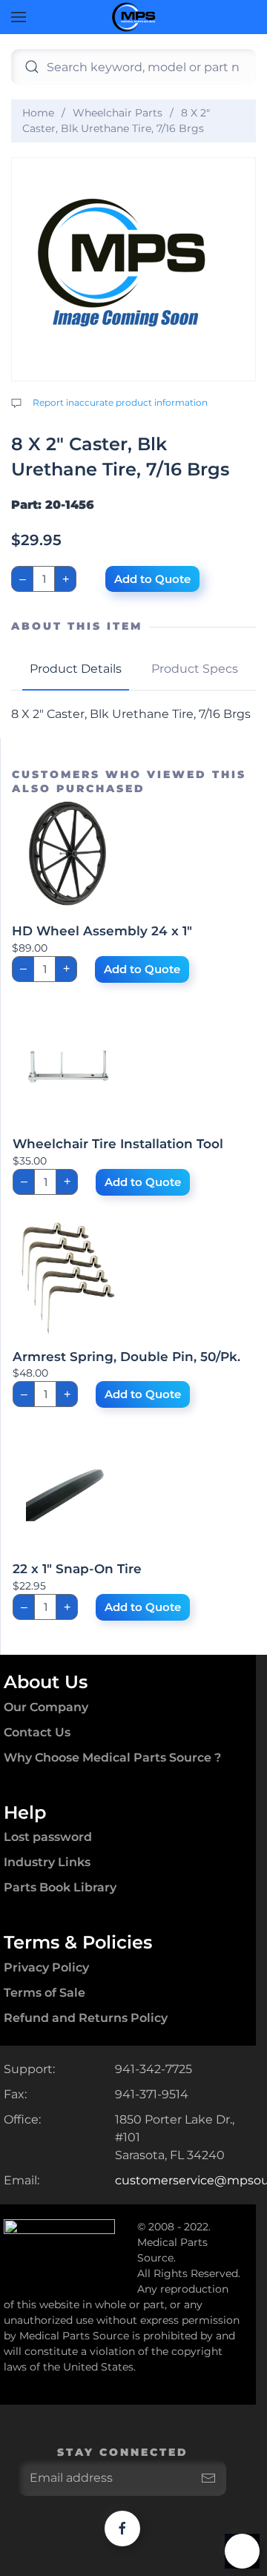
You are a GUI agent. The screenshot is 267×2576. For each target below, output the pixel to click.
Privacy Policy (46, 1967)
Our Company (46, 1707)
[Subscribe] (208, 2478)
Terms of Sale (44, 1993)
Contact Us (37, 1732)
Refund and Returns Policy (86, 2018)
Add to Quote (152, 579)
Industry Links (47, 1862)
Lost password (48, 1837)
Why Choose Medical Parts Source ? (112, 1758)
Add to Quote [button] (142, 969)
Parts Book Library (60, 1887)
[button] (19, 17)
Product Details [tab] (76, 669)
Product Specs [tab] (195, 669)
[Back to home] (133, 17)
